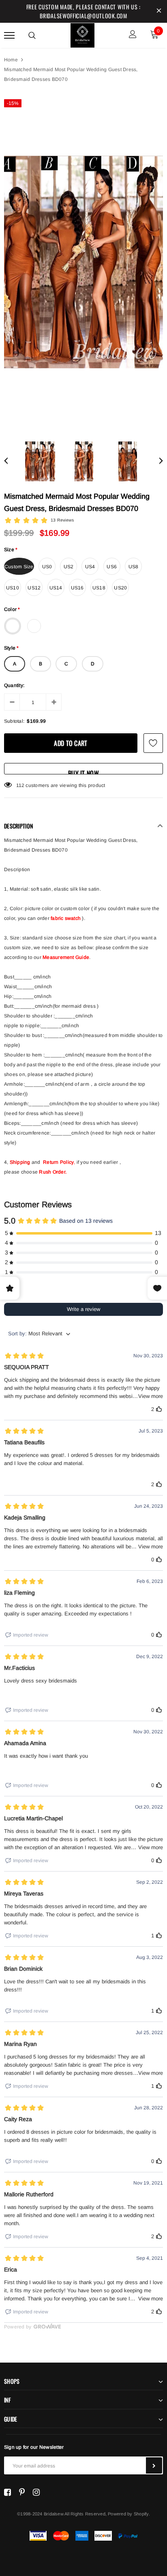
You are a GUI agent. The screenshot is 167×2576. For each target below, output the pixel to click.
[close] (159, 11)
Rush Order (52, 1172)
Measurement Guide (66, 957)
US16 (77, 588)
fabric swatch (66, 918)
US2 (69, 567)
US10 (13, 588)
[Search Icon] (32, 35)
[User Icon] (133, 35)
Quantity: (14, 685)
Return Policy (58, 1162)
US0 (47, 567)
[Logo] (83, 34)
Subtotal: (14, 721)
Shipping (20, 1162)
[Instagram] (36, 2492)
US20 (120, 588)
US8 (134, 567)
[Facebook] (7, 2492)
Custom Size (19, 567)
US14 (56, 588)
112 (20, 785)
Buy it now (83, 771)
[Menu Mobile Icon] (9, 35)
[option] (83, 262)
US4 (90, 567)
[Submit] (154, 2465)
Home (11, 60)
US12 (34, 588)
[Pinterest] (22, 2492)
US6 (112, 567)
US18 (99, 588)
